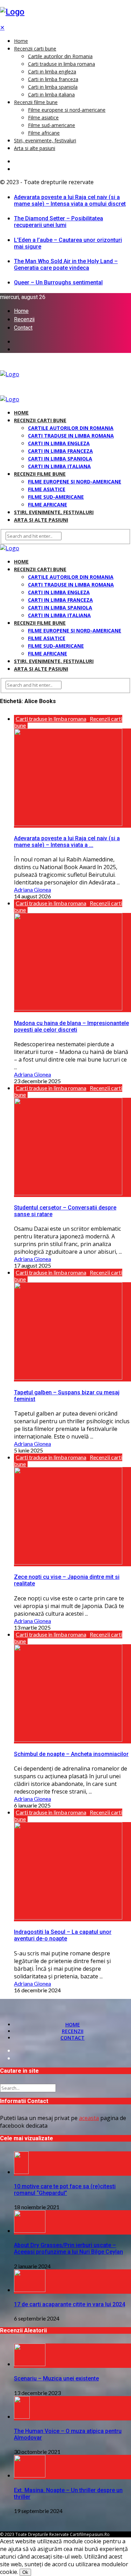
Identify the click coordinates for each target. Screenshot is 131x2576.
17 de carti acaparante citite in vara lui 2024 (70, 2304)
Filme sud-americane (52, 125)
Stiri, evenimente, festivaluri (45, 140)
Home (21, 41)
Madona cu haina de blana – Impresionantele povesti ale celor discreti (71, 1026)
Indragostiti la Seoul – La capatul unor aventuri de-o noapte (63, 1935)
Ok (25, 2572)
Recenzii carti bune (35, 49)
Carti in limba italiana (51, 94)
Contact (23, 328)
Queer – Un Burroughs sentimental (58, 282)
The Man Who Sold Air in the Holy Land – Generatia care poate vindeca (66, 265)
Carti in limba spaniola (53, 87)
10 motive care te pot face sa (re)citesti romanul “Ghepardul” (65, 2190)
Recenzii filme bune (36, 102)
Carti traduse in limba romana (61, 64)
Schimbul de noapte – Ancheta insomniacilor (71, 1754)
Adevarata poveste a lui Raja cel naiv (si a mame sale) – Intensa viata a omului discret (70, 200)
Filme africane (44, 133)
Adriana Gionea (32, 889)
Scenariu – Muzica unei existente (56, 2378)
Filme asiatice (43, 117)
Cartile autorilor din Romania (60, 56)
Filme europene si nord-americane (67, 110)
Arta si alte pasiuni (35, 148)
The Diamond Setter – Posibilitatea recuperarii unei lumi (59, 222)
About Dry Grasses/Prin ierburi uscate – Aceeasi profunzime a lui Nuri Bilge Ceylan (68, 2248)
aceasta (89, 2118)
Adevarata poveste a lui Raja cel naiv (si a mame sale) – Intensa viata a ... (67, 842)
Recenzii (24, 320)
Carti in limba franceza (53, 79)
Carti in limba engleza (52, 72)
